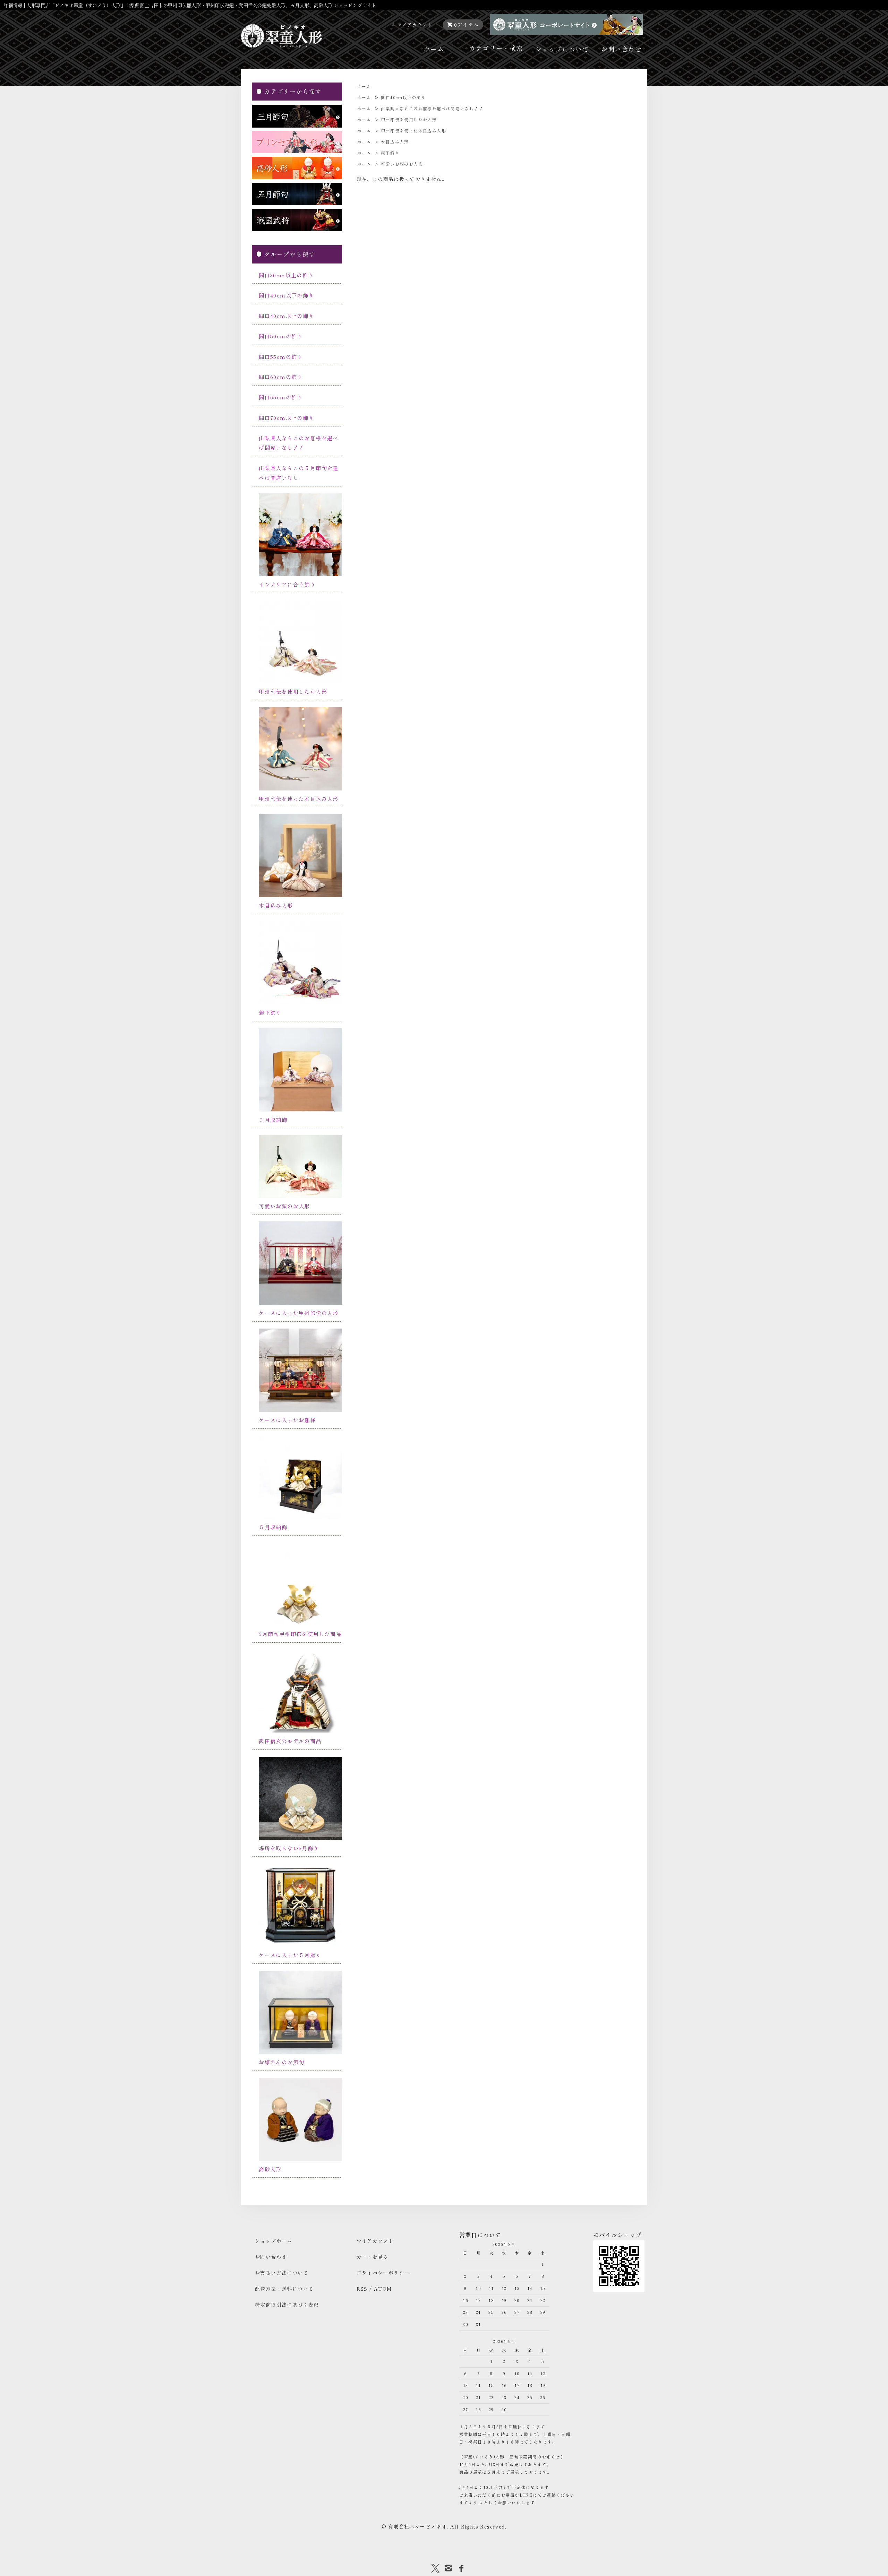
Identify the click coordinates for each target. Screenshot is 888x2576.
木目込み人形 (395, 142)
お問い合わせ (622, 49)
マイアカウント (415, 25)
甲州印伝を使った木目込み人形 (413, 131)
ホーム (434, 49)
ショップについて (562, 49)
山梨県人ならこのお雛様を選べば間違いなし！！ (432, 108)
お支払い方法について (282, 2273)
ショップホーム (274, 2241)
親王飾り (390, 153)
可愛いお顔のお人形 (402, 164)
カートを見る (373, 2257)
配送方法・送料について (284, 2289)
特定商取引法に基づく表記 (287, 2305)
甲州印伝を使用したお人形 (409, 119)
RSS (362, 2289)
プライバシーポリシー (383, 2273)
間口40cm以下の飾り (403, 97)
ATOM (383, 2289)
